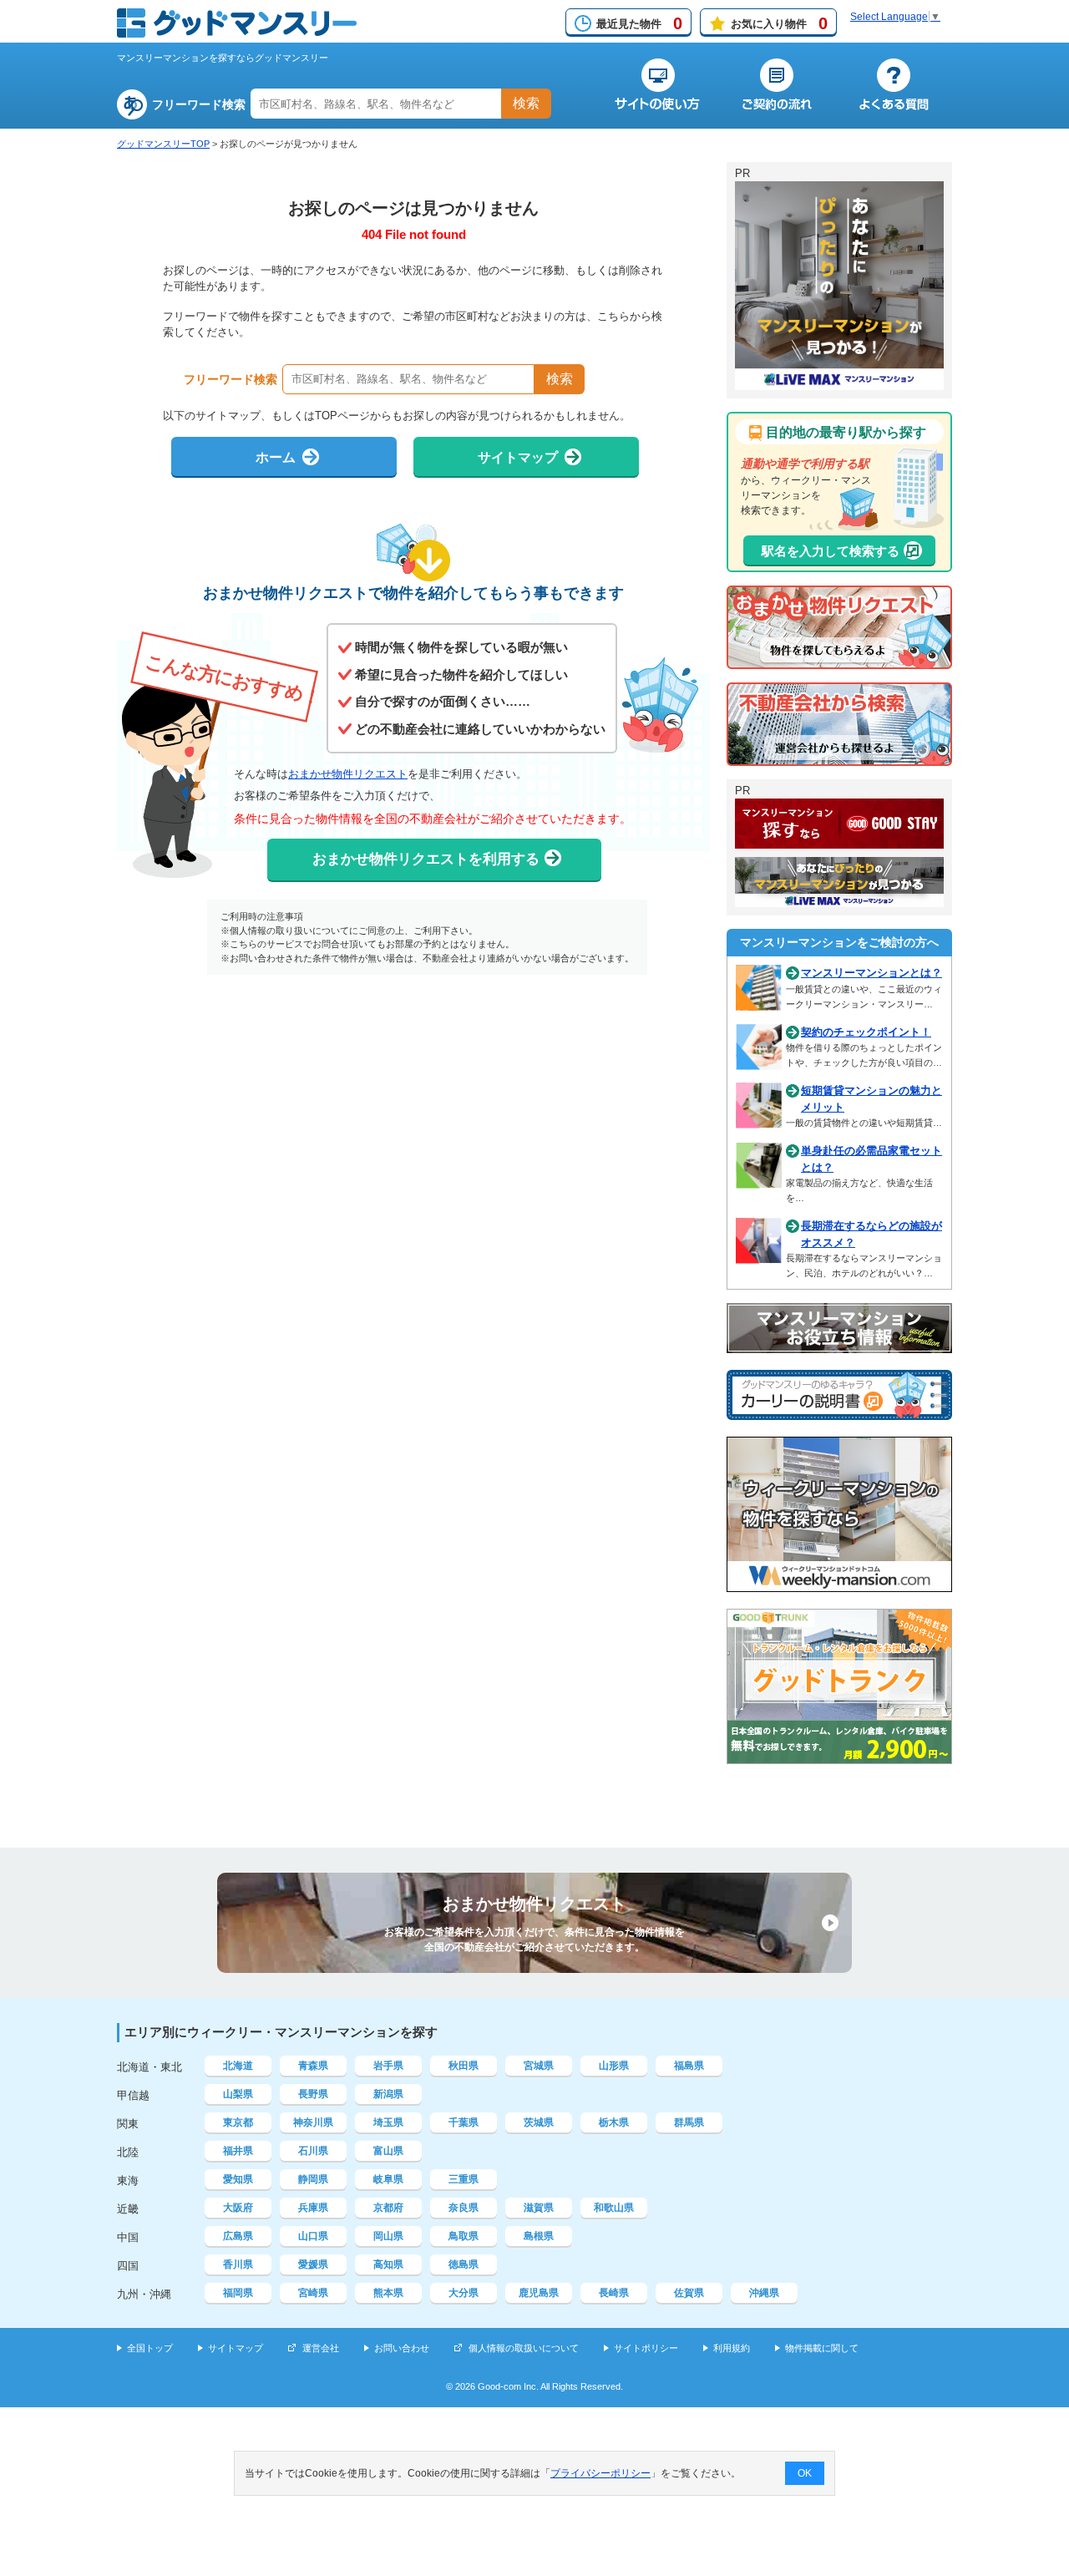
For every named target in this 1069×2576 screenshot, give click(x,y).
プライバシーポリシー (600, 2473)
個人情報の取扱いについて (524, 2348)
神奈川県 (313, 2122)
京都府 (388, 2208)
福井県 (238, 2151)
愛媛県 (313, 2264)
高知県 (388, 2264)
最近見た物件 (639, 23)
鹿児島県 (539, 2293)
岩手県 (388, 2066)
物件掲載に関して (822, 2348)
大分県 (464, 2293)
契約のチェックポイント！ (866, 1032)
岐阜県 (388, 2179)
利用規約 (732, 2348)
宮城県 (539, 2066)
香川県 (238, 2264)
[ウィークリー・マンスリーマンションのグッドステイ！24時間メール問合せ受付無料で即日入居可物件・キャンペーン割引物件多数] (839, 841)
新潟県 (388, 2094)
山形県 (614, 2066)
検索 (526, 103)
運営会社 (321, 2348)
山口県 (313, 2236)
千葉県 (464, 2122)
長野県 (313, 2094)
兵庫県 (313, 2208)
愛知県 (238, 2179)
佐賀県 (689, 2293)
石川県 (313, 2151)
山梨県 (238, 2094)
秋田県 (464, 2066)
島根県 (539, 2236)
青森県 (313, 2066)
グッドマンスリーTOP (163, 144)
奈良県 (464, 2208)
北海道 (238, 2066)
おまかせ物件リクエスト (348, 774)
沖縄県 (764, 2293)
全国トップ (150, 2348)
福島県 (689, 2066)
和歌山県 (614, 2208)
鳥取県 (464, 2236)
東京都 (238, 2122)
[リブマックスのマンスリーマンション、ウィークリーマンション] (839, 383)
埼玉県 (388, 2122)
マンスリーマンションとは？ (871, 973)
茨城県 (539, 2122)
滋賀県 (539, 2208)
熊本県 (388, 2293)
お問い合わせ (402, 2348)
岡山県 (388, 2236)
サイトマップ (236, 2348)
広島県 (238, 2236)
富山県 (388, 2151)
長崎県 (614, 2293)
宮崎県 (313, 2293)
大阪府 (238, 2208)
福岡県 (238, 2293)
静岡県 (313, 2179)
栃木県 (614, 2122)
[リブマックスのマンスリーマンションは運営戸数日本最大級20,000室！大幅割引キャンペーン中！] (839, 900)
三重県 (464, 2179)
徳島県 (464, 2264)
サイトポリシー (646, 2348)
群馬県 (689, 2122)
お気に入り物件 (779, 23)
